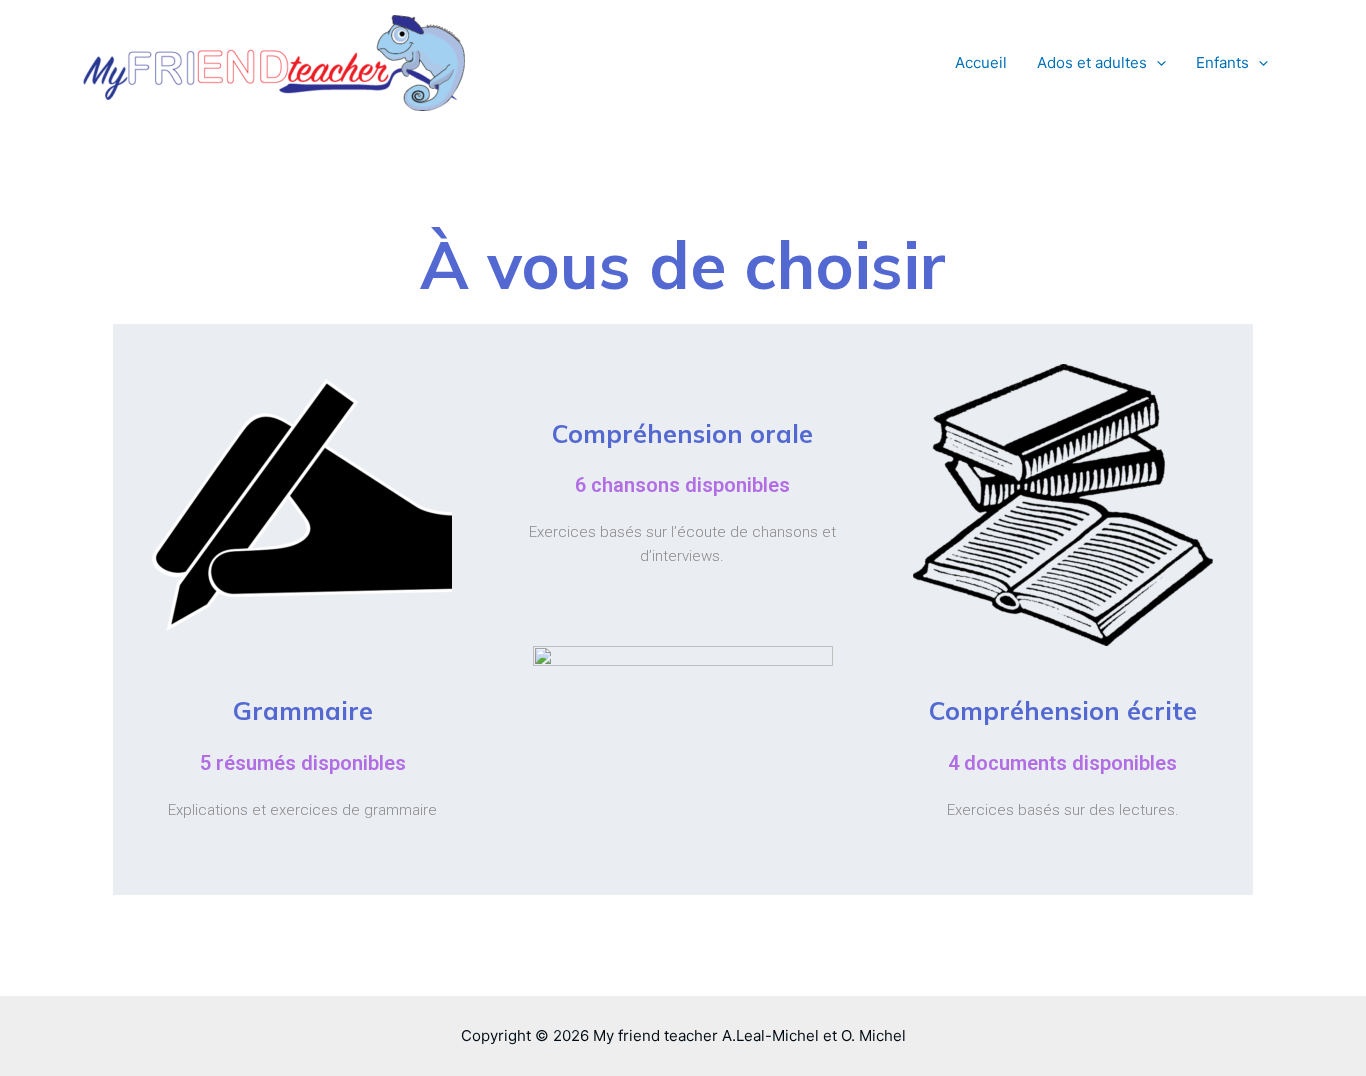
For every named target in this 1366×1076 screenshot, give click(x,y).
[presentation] (1156, 62)
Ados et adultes (1092, 62)
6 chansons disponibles (682, 485)
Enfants (1222, 62)
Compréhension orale (682, 433)
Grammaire (303, 710)
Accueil (981, 62)
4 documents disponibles (1062, 763)
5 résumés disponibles (303, 763)
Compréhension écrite (1063, 710)
